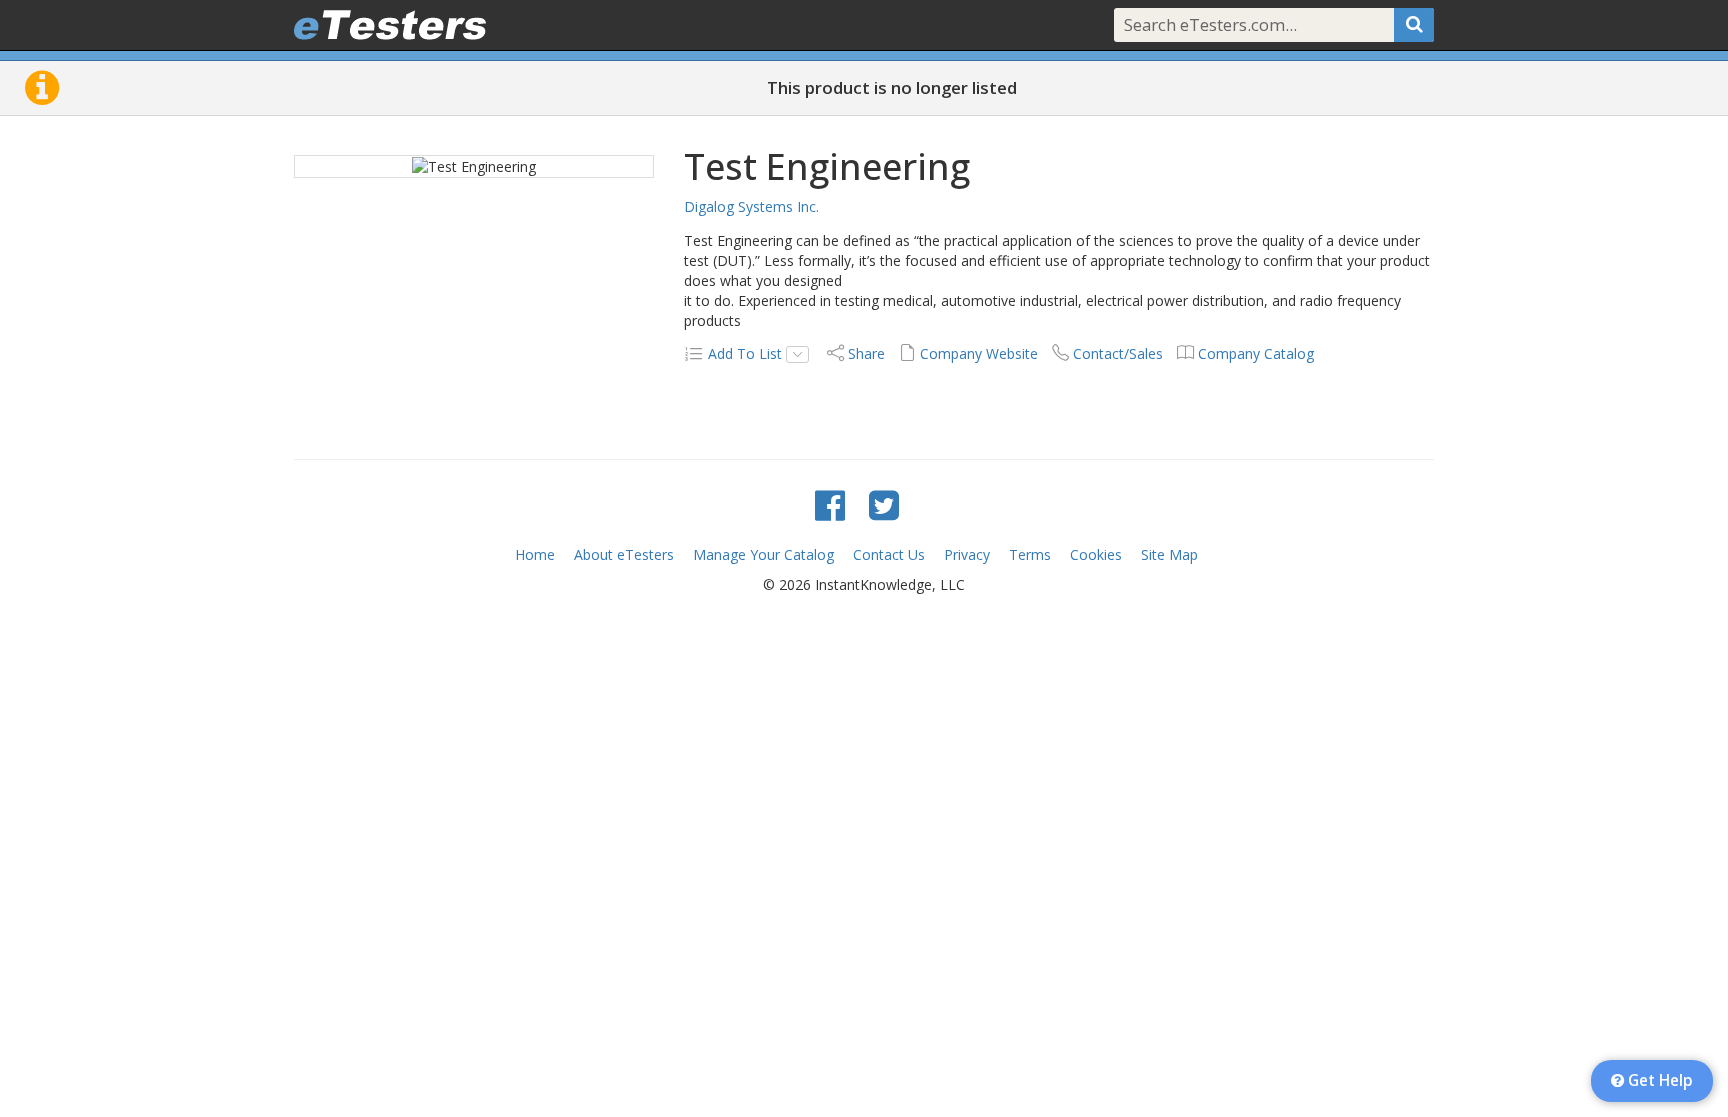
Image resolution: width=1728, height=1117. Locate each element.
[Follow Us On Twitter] (884, 504)
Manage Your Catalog (763, 554)
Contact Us (889, 554)
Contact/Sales (1118, 353)
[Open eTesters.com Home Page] (390, 25)
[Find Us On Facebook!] (830, 504)
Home (535, 554)
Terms (1030, 554)
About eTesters (624, 554)
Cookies (1096, 554)
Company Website (979, 353)
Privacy (967, 554)
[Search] (1414, 25)
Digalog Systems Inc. (751, 206)
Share (866, 353)
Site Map (1169, 554)
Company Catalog (1256, 353)
